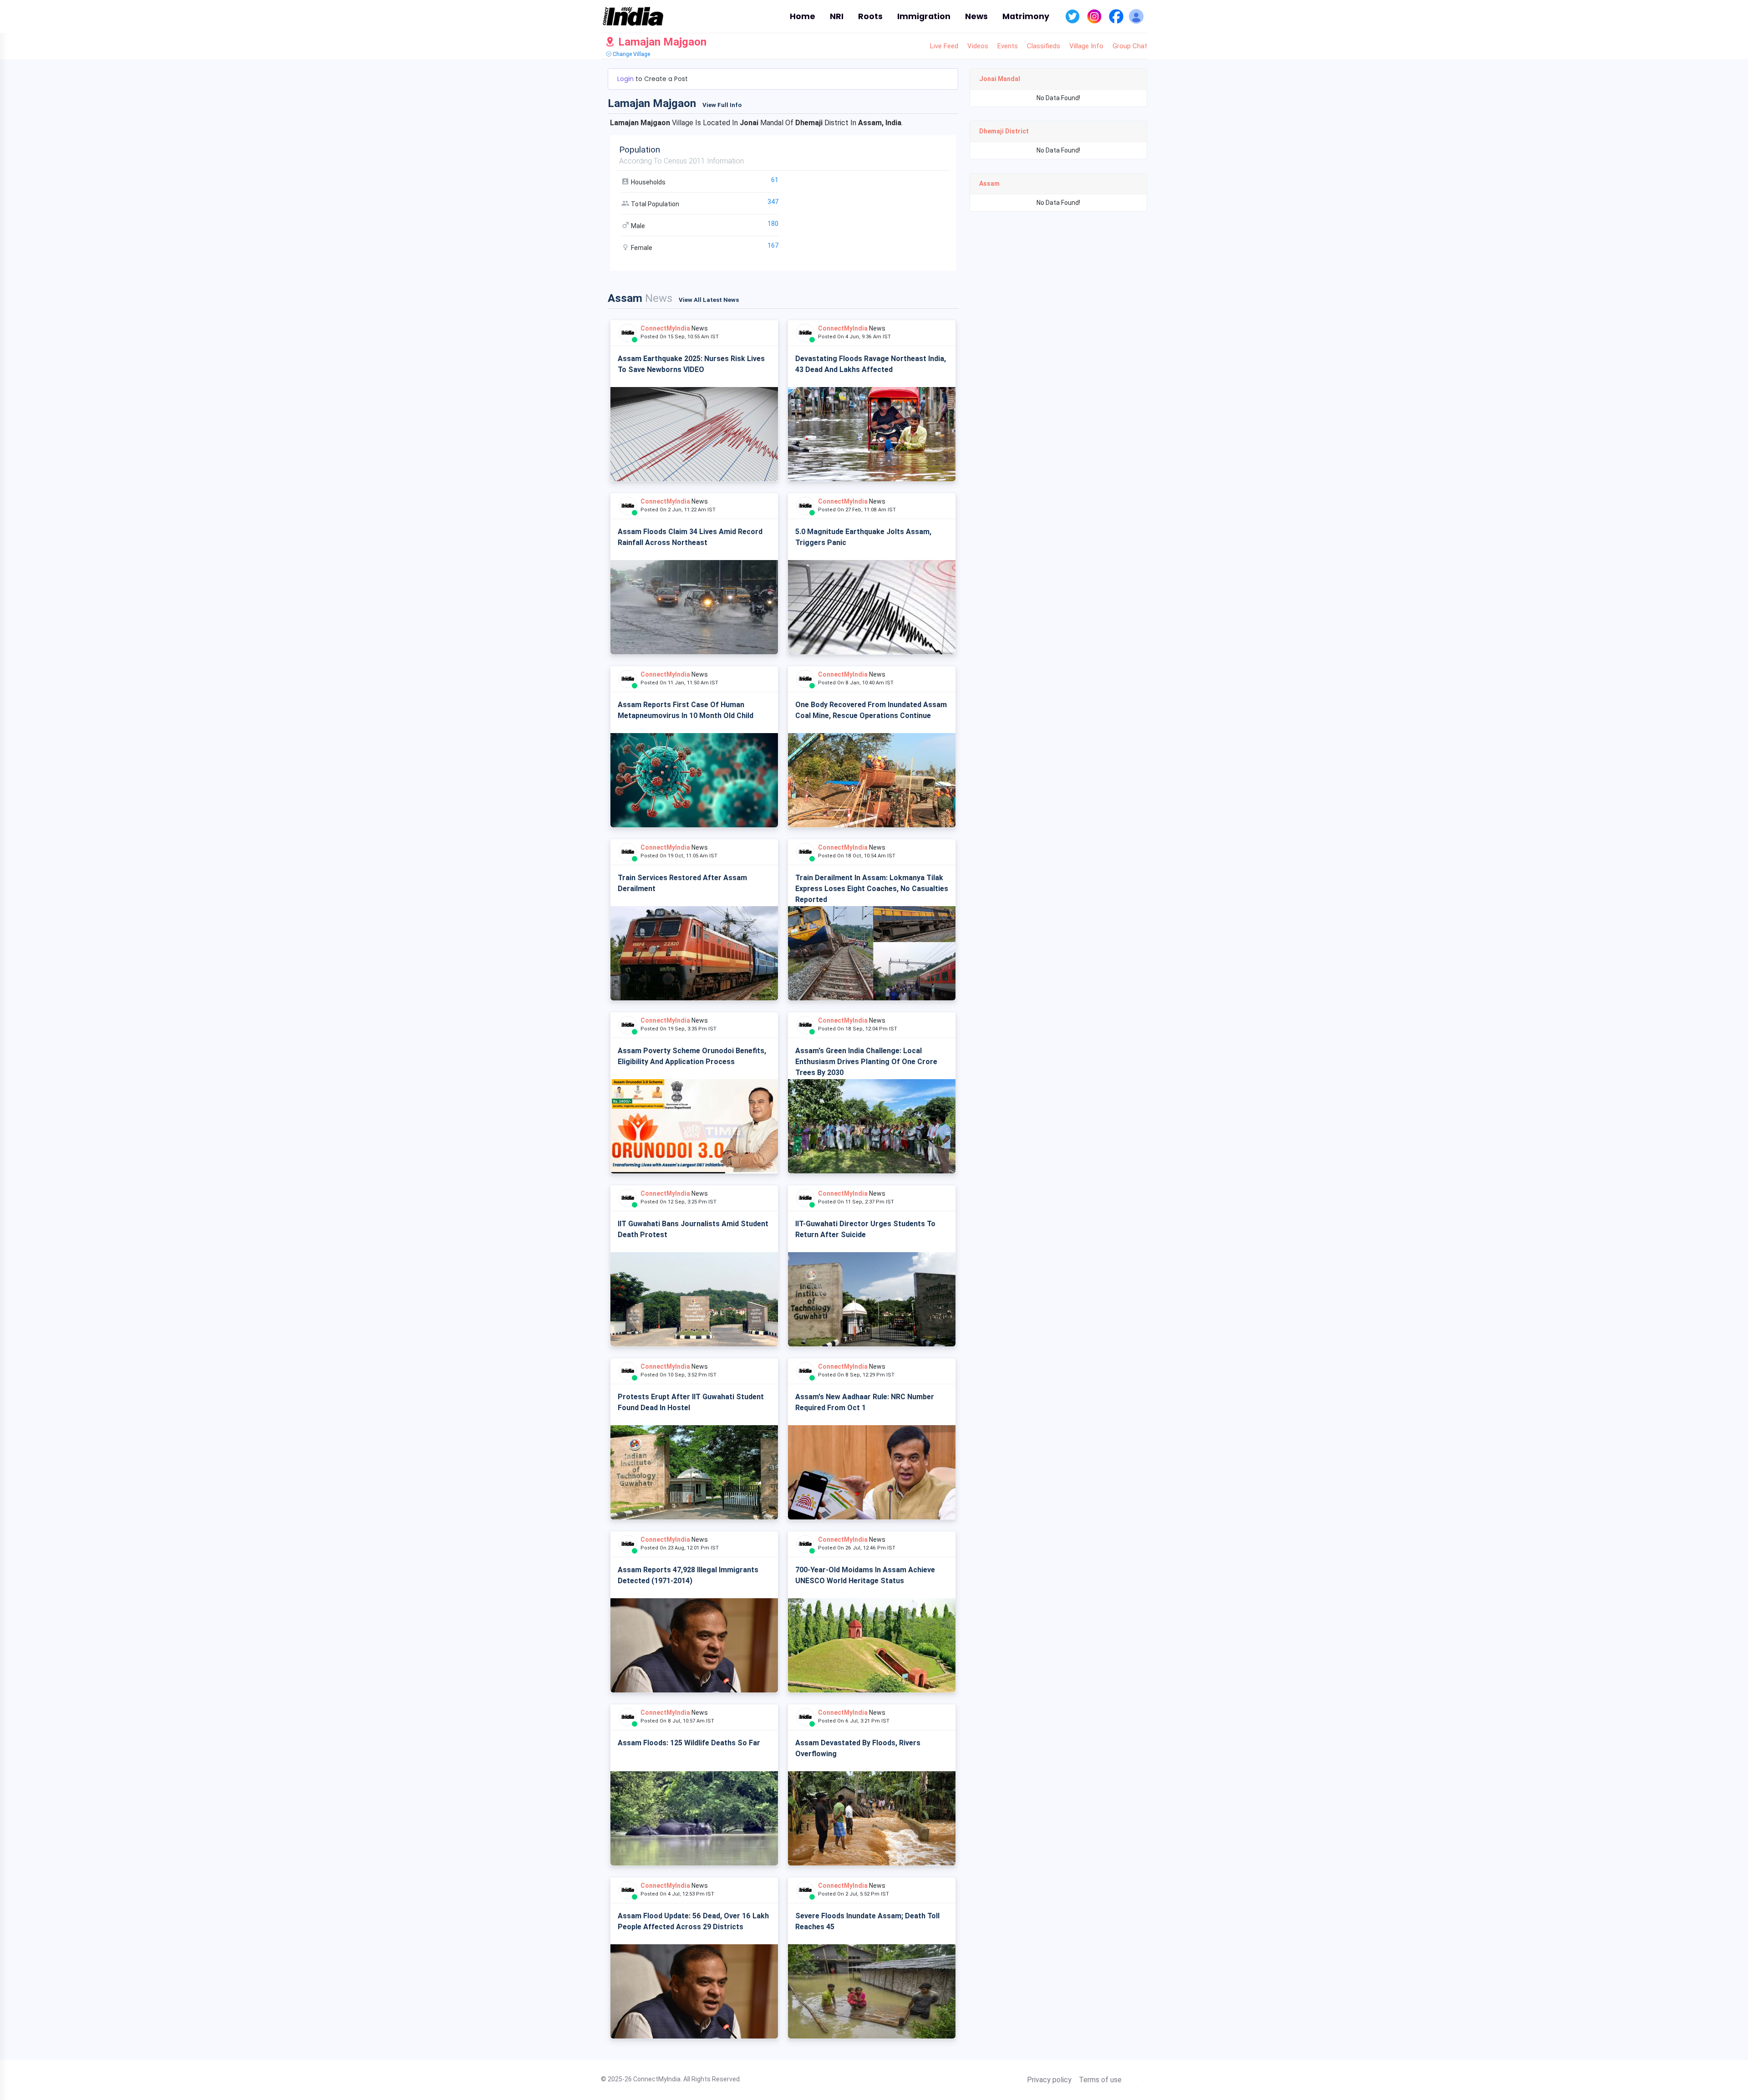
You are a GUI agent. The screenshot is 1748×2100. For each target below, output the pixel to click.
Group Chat (1130, 46)
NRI (837, 16)
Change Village (631, 54)
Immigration (924, 16)
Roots (870, 16)
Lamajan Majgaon (661, 42)
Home (803, 16)
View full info (722, 105)
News (976, 16)
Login (626, 79)
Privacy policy (1049, 2080)
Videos (978, 46)
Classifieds (1044, 46)
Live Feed (944, 46)
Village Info (1086, 46)
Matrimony (1026, 16)
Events (1008, 46)
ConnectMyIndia (665, 328)
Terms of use (1100, 2080)
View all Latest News (709, 300)
